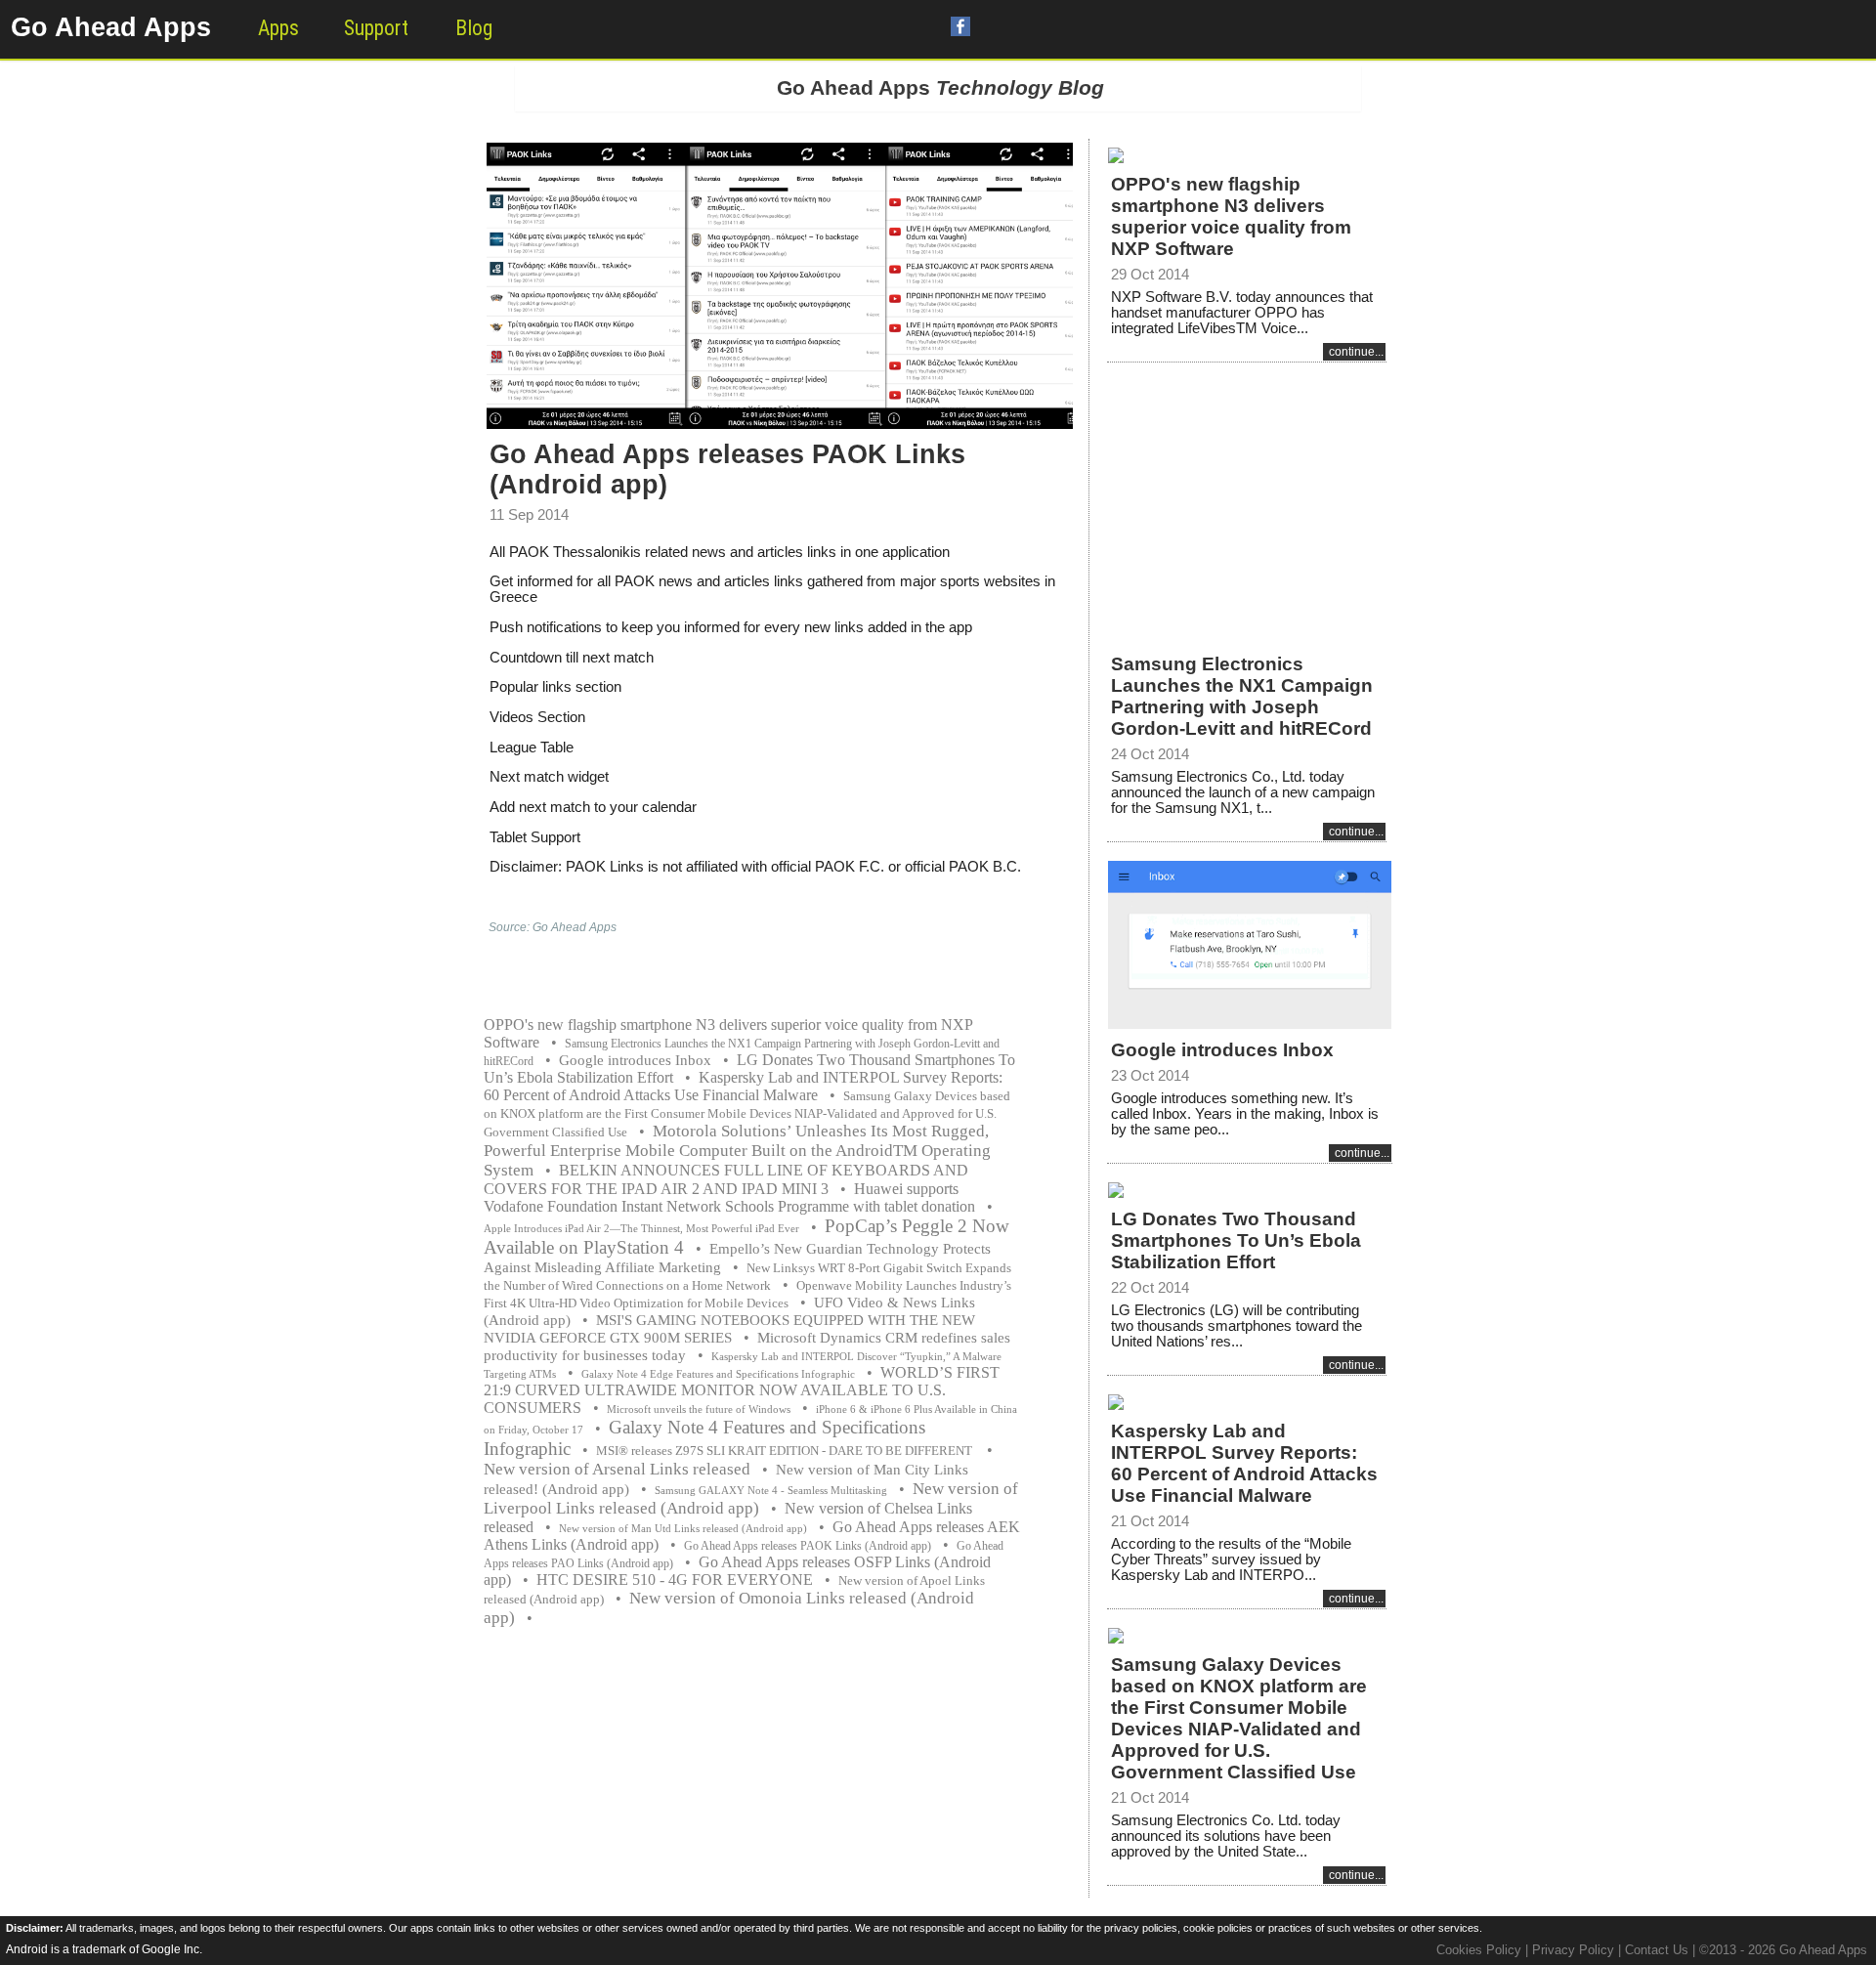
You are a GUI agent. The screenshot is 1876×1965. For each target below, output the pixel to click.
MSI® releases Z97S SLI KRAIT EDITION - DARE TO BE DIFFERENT (786, 1451)
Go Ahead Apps (111, 27)
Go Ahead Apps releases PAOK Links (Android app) (808, 1546)
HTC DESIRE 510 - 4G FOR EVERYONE (675, 1580)
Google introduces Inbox (635, 1060)
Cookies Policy (1479, 1950)
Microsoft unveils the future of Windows (699, 1410)
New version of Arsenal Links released (617, 1469)
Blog (474, 28)
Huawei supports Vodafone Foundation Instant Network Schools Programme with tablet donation (729, 1197)
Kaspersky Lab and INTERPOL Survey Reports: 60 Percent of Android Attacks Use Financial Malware (743, 1086)
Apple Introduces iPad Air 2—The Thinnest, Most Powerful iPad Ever (641, 1229)
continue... (1356, 352)
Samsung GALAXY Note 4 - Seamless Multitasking (771, 1491)
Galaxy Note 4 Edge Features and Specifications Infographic (718, 1374)
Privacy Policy (1573, 1950)
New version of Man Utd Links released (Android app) (683, 1529)
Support (376, 28)
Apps (278, 28)
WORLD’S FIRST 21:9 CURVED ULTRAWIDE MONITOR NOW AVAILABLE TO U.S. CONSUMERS (742, 1390)
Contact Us (1657, 1950)
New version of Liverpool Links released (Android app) (751, 1498)
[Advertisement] (1247, 495)
